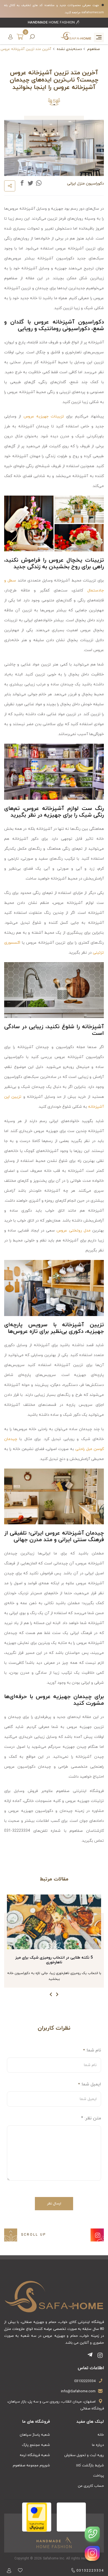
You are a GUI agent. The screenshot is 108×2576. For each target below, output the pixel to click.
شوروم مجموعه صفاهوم (31, 2466)
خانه (101, 2435)
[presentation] (57, 1995)
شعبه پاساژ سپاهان (35, 2435)
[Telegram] (91, 2356)
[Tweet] (30, 183)
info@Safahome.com (78, 2391)
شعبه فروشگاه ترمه (35, 2455)
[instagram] (92, 2553)
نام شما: (93, 2050)
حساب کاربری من (91, 2486)
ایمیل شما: (91, 2084)
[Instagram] (97, 2235)
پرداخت (98, 2476)
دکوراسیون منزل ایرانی (85, 184)
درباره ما (98, 2445)
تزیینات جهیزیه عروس (44, 416)
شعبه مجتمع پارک (36, 2445)
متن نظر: (91, 2118)
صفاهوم (93, 49)
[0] (20, 36)
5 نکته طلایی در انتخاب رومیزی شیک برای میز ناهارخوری (54, 1960)
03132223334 (85, 2381)
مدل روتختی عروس (73, 1231)
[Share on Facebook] (22, 183)
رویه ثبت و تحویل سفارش (84, 2455)
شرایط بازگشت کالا (90, 2466)
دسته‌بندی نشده (69, 49)
